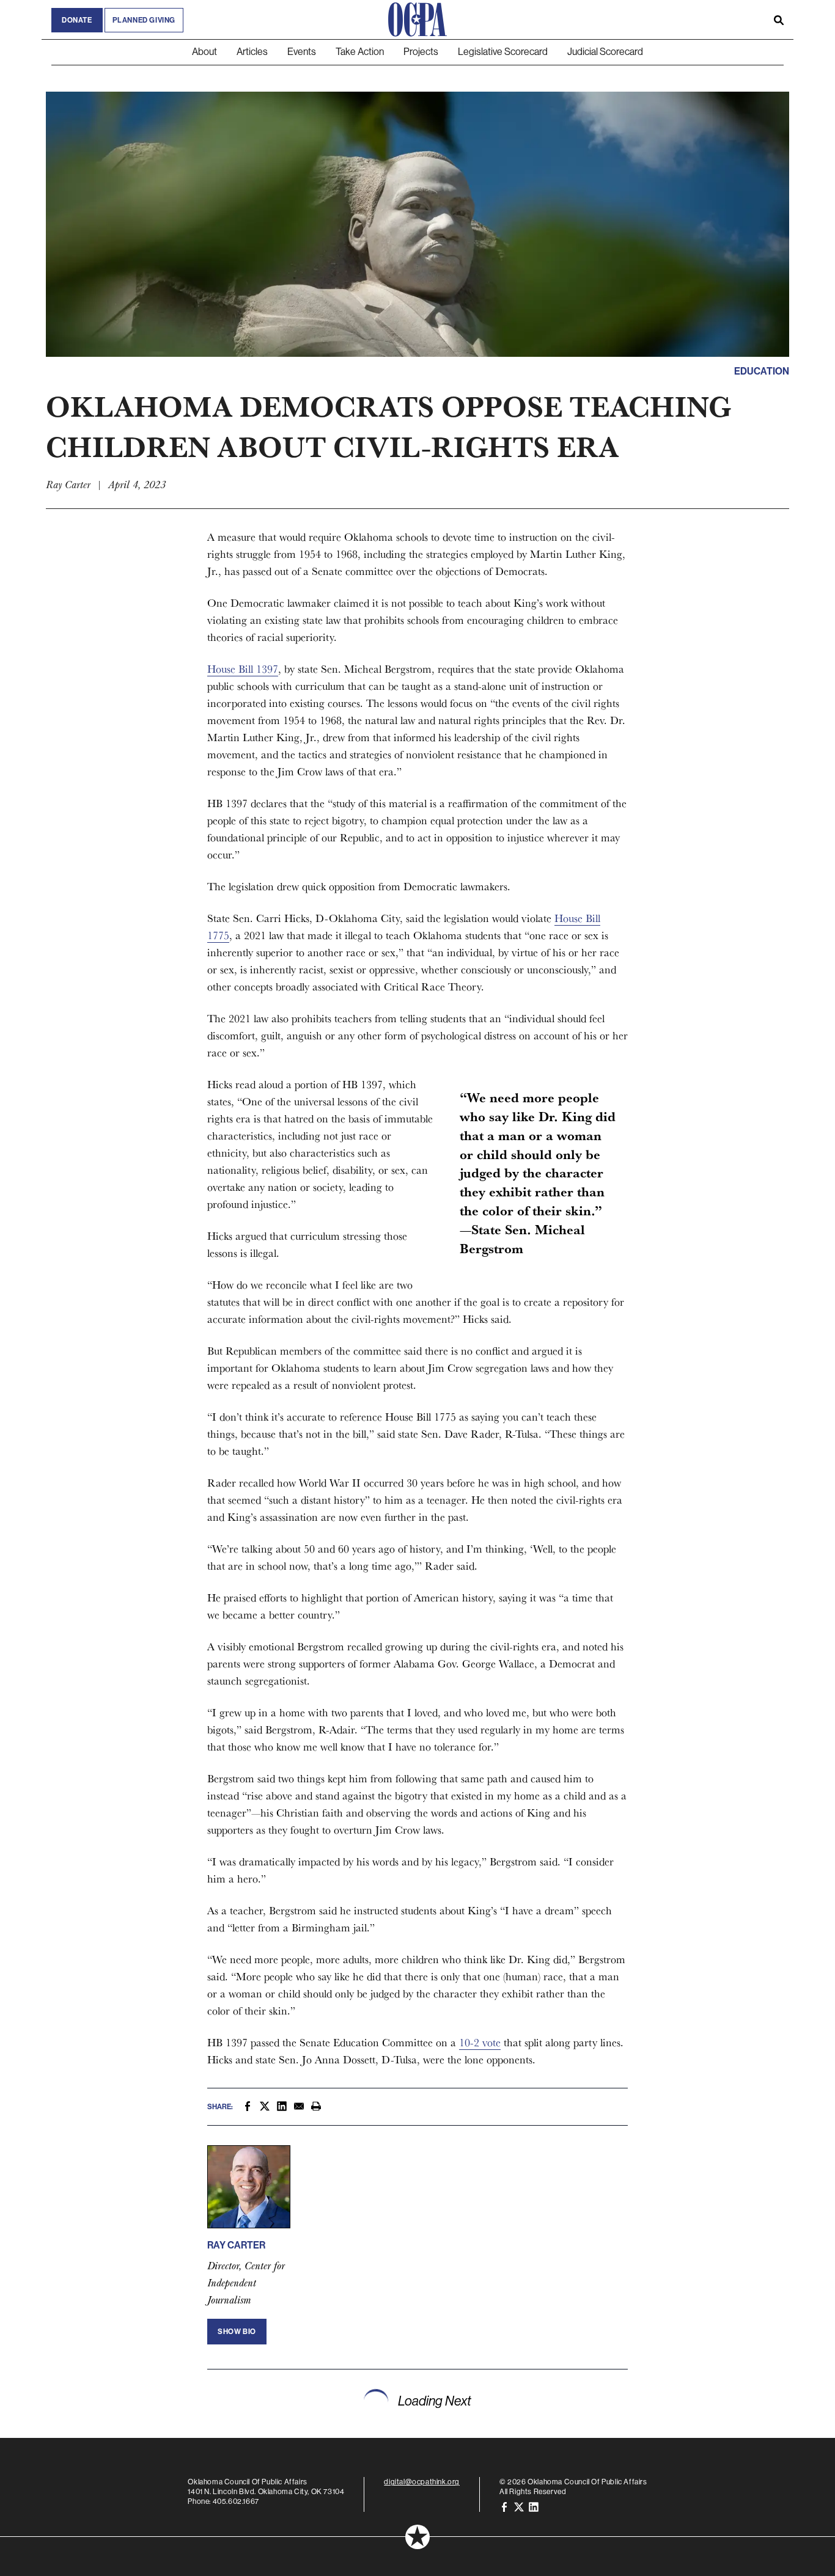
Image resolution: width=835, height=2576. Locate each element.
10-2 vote (480, 2042)
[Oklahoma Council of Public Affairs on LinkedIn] (534, 2506)
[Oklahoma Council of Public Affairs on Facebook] (504, 2506)
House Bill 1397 (243, 669)
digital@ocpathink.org (422, 2482)
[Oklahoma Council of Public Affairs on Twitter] (519, 2506)
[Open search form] (779, 20)
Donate (77, 20)
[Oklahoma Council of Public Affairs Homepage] (417, 20)
